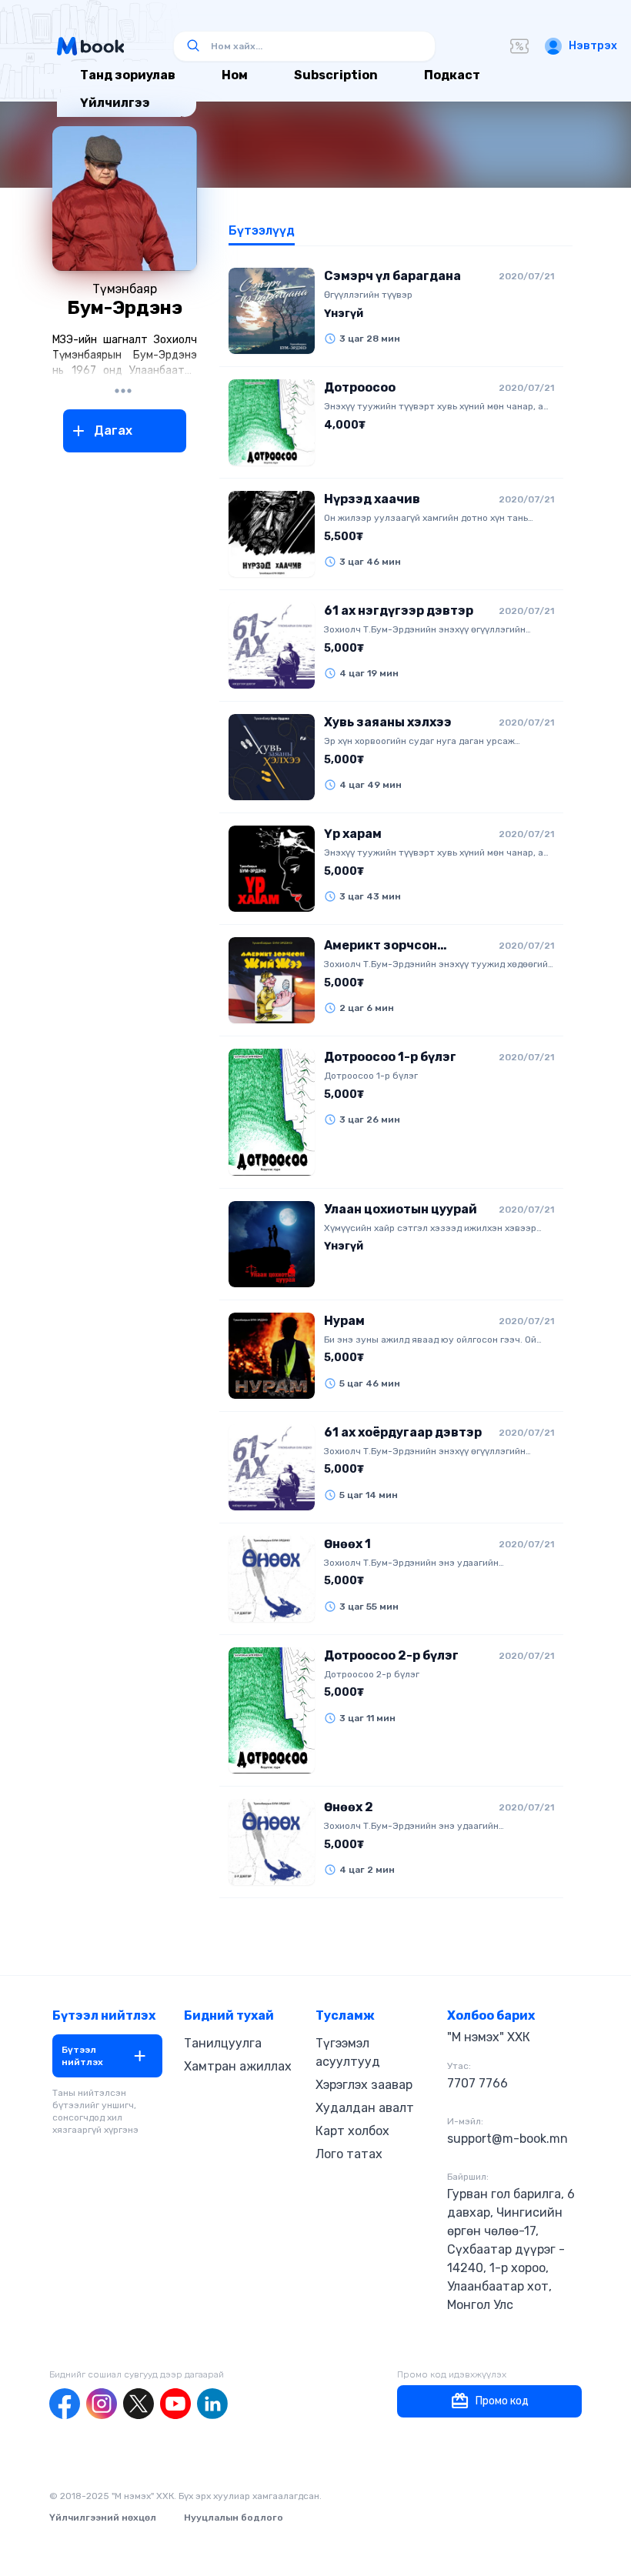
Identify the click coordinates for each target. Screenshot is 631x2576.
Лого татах (349, 2154)
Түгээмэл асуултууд (348, 2052)
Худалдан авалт (365, 2108)
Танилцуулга (223, 2043)
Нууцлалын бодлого (234, 2518)
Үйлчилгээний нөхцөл (103, 2518)
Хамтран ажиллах (238, 2066)
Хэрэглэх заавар (364, 2085)
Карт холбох (352, 2131)
